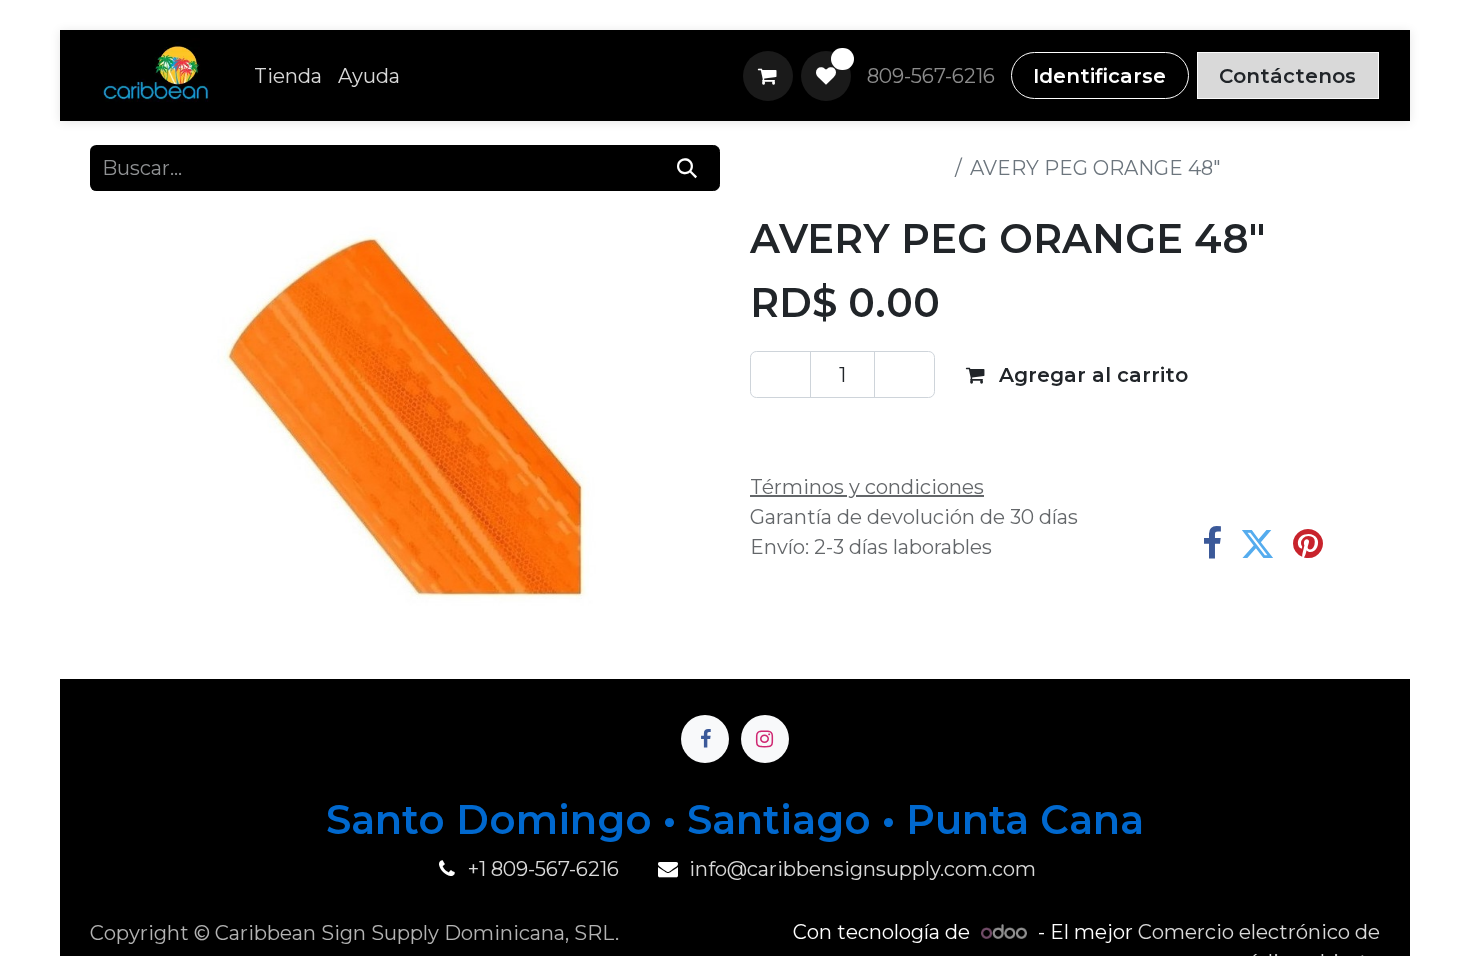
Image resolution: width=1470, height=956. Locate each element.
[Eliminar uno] (780, 374)
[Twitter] (1257, 543)
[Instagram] (765, 739)
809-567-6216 (931, 76)
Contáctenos (1287, 76)
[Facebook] (1212, 543)
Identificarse (1099, 76)
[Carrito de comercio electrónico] (768, 76)
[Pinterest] (1308, 543)
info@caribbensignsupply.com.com (862, 869)
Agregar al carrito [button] (1090, 375)
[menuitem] (288, 76)
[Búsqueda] (687, 168)
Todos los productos (848, 168)
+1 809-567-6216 (543, 869)
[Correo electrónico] (1358, 543)
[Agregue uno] (904, 374)
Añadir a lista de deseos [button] (894, 429)
